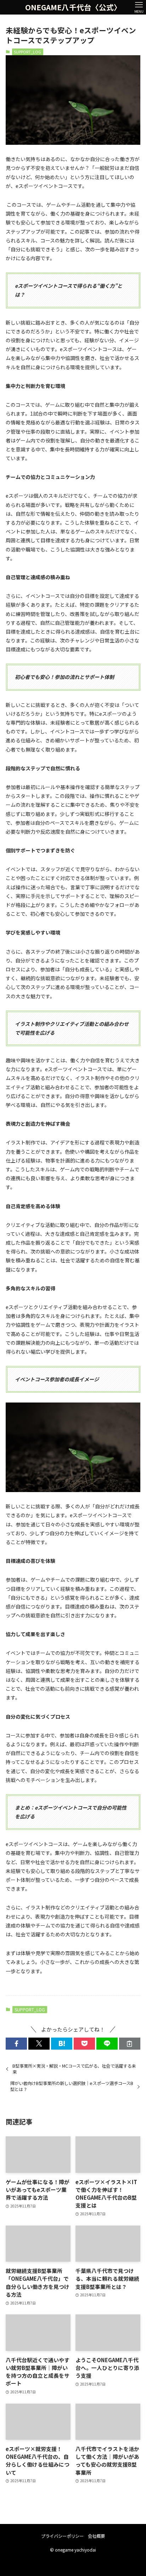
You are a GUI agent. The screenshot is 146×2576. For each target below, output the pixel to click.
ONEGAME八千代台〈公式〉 (73, 7)
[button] (16, 2044)
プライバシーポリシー (62, 2536)
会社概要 (96, 2536)
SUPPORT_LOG (27, 52)
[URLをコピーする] (130, 2044)
